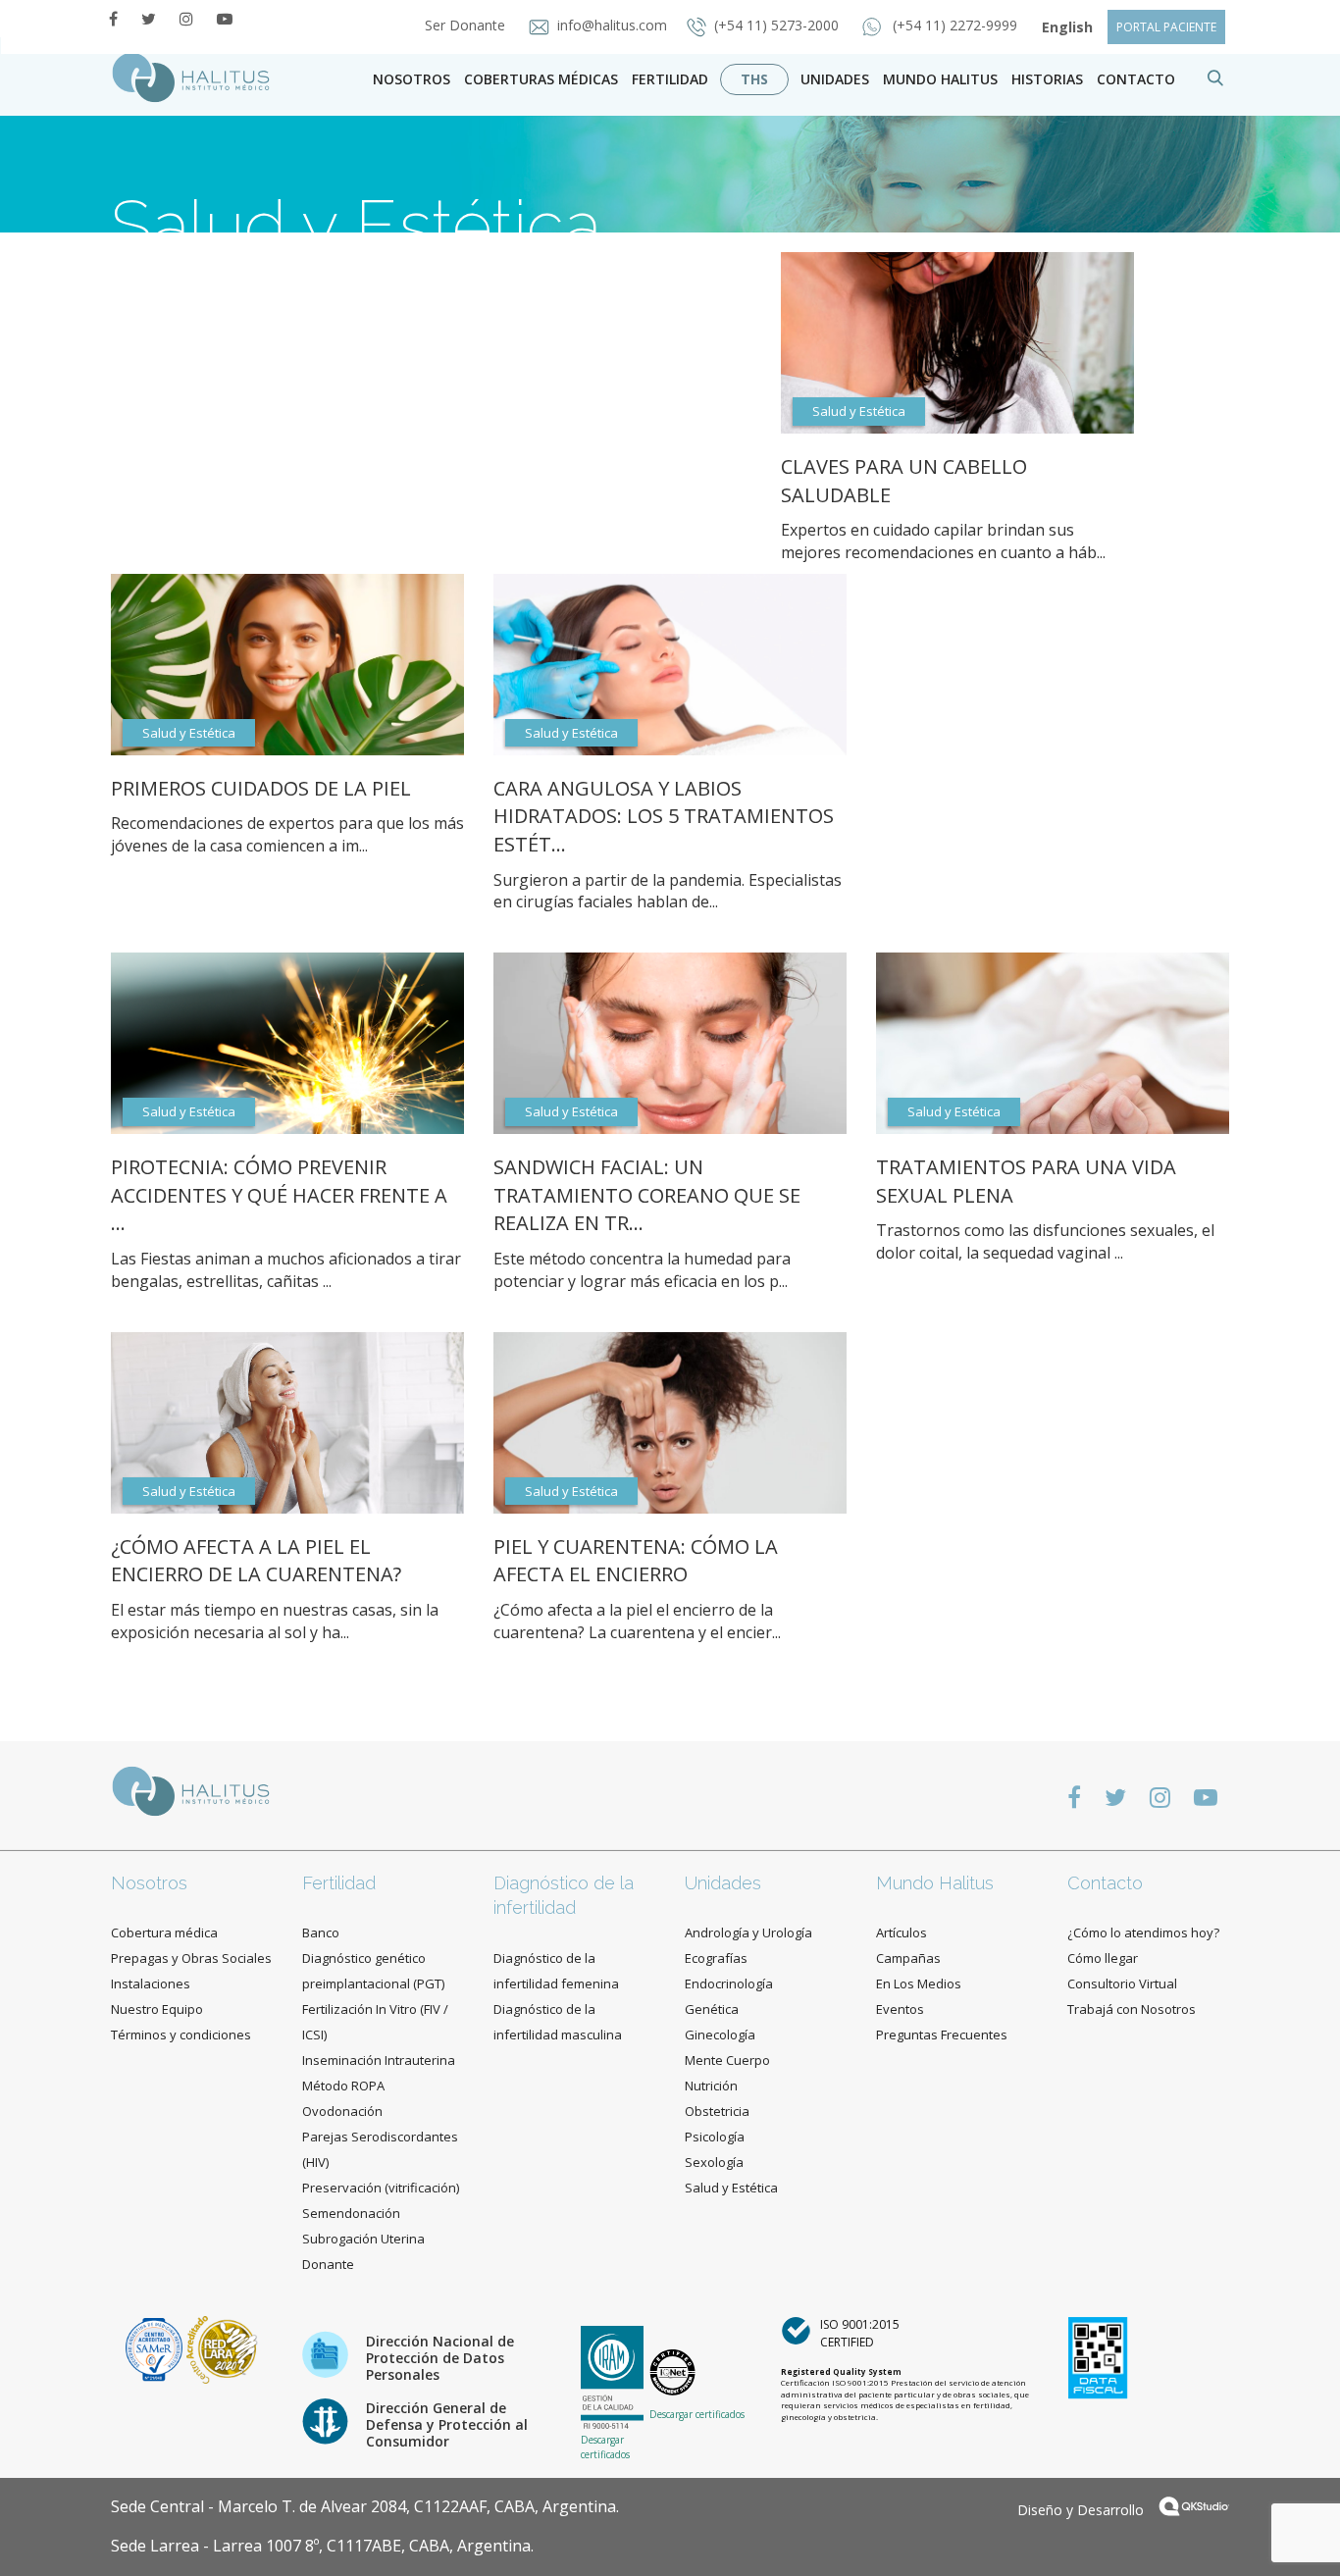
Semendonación (351, 2213)
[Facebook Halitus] (113, 19)
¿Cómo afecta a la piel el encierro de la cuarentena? (256, 1561)
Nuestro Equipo (157, 2009)
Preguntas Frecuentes (942, 2035)
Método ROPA (343, 2086)
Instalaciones (151, 1984)
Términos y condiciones (181, 2035)
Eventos (900, 2009)
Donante (328, 2264)
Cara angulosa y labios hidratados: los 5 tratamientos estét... (664, 816)
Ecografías (716, 1958)
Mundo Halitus (940, 79)
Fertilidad (670, 79)
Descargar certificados (605, 2447)
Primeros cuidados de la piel (261, 788)
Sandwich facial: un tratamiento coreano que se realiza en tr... (647, 1195)
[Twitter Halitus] (149, 19)
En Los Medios (919, 1984)
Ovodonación (342, 2111)
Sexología (714, 2162)
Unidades (835, 79)
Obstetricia (717, 2111)
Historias (1047, 79)
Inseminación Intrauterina (379, 2060)
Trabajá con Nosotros (1132, 2009)
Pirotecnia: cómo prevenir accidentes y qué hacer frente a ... (279, 1195)
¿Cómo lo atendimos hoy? (1143, 1932)
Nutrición (711, 2086)
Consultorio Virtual (1122, 1984)
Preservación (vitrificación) (381, 2188)
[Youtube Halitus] (225, 19)
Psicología (715, 2137)
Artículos (902, 1932)
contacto (1136, 79)
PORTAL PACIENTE (1166, 27)
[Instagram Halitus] (186, 19)
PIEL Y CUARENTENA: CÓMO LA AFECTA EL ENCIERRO (636, 1561)
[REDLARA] (222, 2348)
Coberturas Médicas (541, 79)
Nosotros (412, 79)
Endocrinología (729, 1984)
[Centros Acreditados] (156, 2348)
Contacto (1105, 1883)
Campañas (908, 1958)
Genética (712, 2009)
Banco (321, 1932)
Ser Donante (467, 25)
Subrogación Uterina (363, 2239)
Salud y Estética (350, 284)
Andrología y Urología (748, 1932)
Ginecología (720, 2035)
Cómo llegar (1103, 1958)
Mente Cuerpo (727, 2060)
